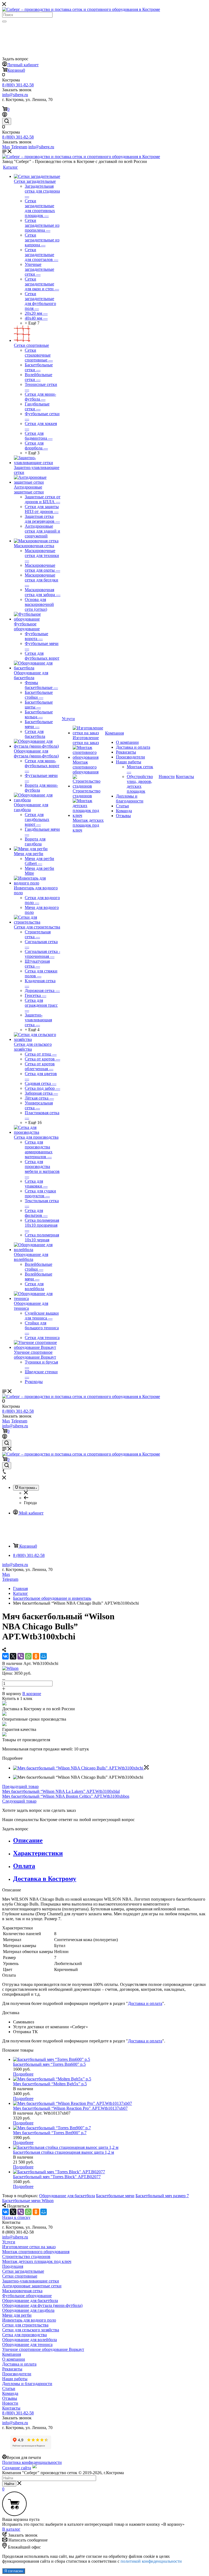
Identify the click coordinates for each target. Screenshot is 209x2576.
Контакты (11, 2408)
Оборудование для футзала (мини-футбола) (36, 753)
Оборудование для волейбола (31, 1257)
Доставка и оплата (133, 747)
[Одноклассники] (36, 1656)
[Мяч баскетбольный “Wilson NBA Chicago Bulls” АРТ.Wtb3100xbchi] (81, 1768)
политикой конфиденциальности (151, 2561)
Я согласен (14, 2571)
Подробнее (23, 2074)
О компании (127, 742)
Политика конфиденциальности (32, 2462)
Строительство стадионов (87, 793)
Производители (130, 757)
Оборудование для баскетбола (31, 675)
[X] (13, 1656)
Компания (12, 2354)
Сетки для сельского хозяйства (31, 2330)
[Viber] (21, 1656)
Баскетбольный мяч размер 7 (162, 2196)
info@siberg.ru (15, 1565)
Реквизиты (126, 752)
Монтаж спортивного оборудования (86, 767)
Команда (124, 811)
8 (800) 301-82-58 (18, 85)
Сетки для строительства (37, 927)
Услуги (9, 2242)
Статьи (122, 806)
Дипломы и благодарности (130, 799)
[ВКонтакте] (5, 1656)
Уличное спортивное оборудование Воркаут (35, 1355)
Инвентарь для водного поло (29, 2320)
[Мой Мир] (44, 1656)
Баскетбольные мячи (115, 2196)
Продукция (13, 2266)
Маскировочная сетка (34, 546)
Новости (10, 2403)
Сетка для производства (36, 1137)
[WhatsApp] (28, 1656)
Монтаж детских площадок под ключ (88, 825)
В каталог (11, 2529)
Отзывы (123, 816)
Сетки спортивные (31, 345)
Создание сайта (17, 2468)
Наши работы (129, 762)
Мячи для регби (29, 854)
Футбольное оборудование (27, 626)
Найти (9, 2484)
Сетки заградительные (35, 181)
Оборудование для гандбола (28, 2310)
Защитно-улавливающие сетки (31, 2281)
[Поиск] (4, 21)
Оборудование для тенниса (27, 2344)
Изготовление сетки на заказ (86, 740)
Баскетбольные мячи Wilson (28, 2201)
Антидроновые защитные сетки (29, 489)
